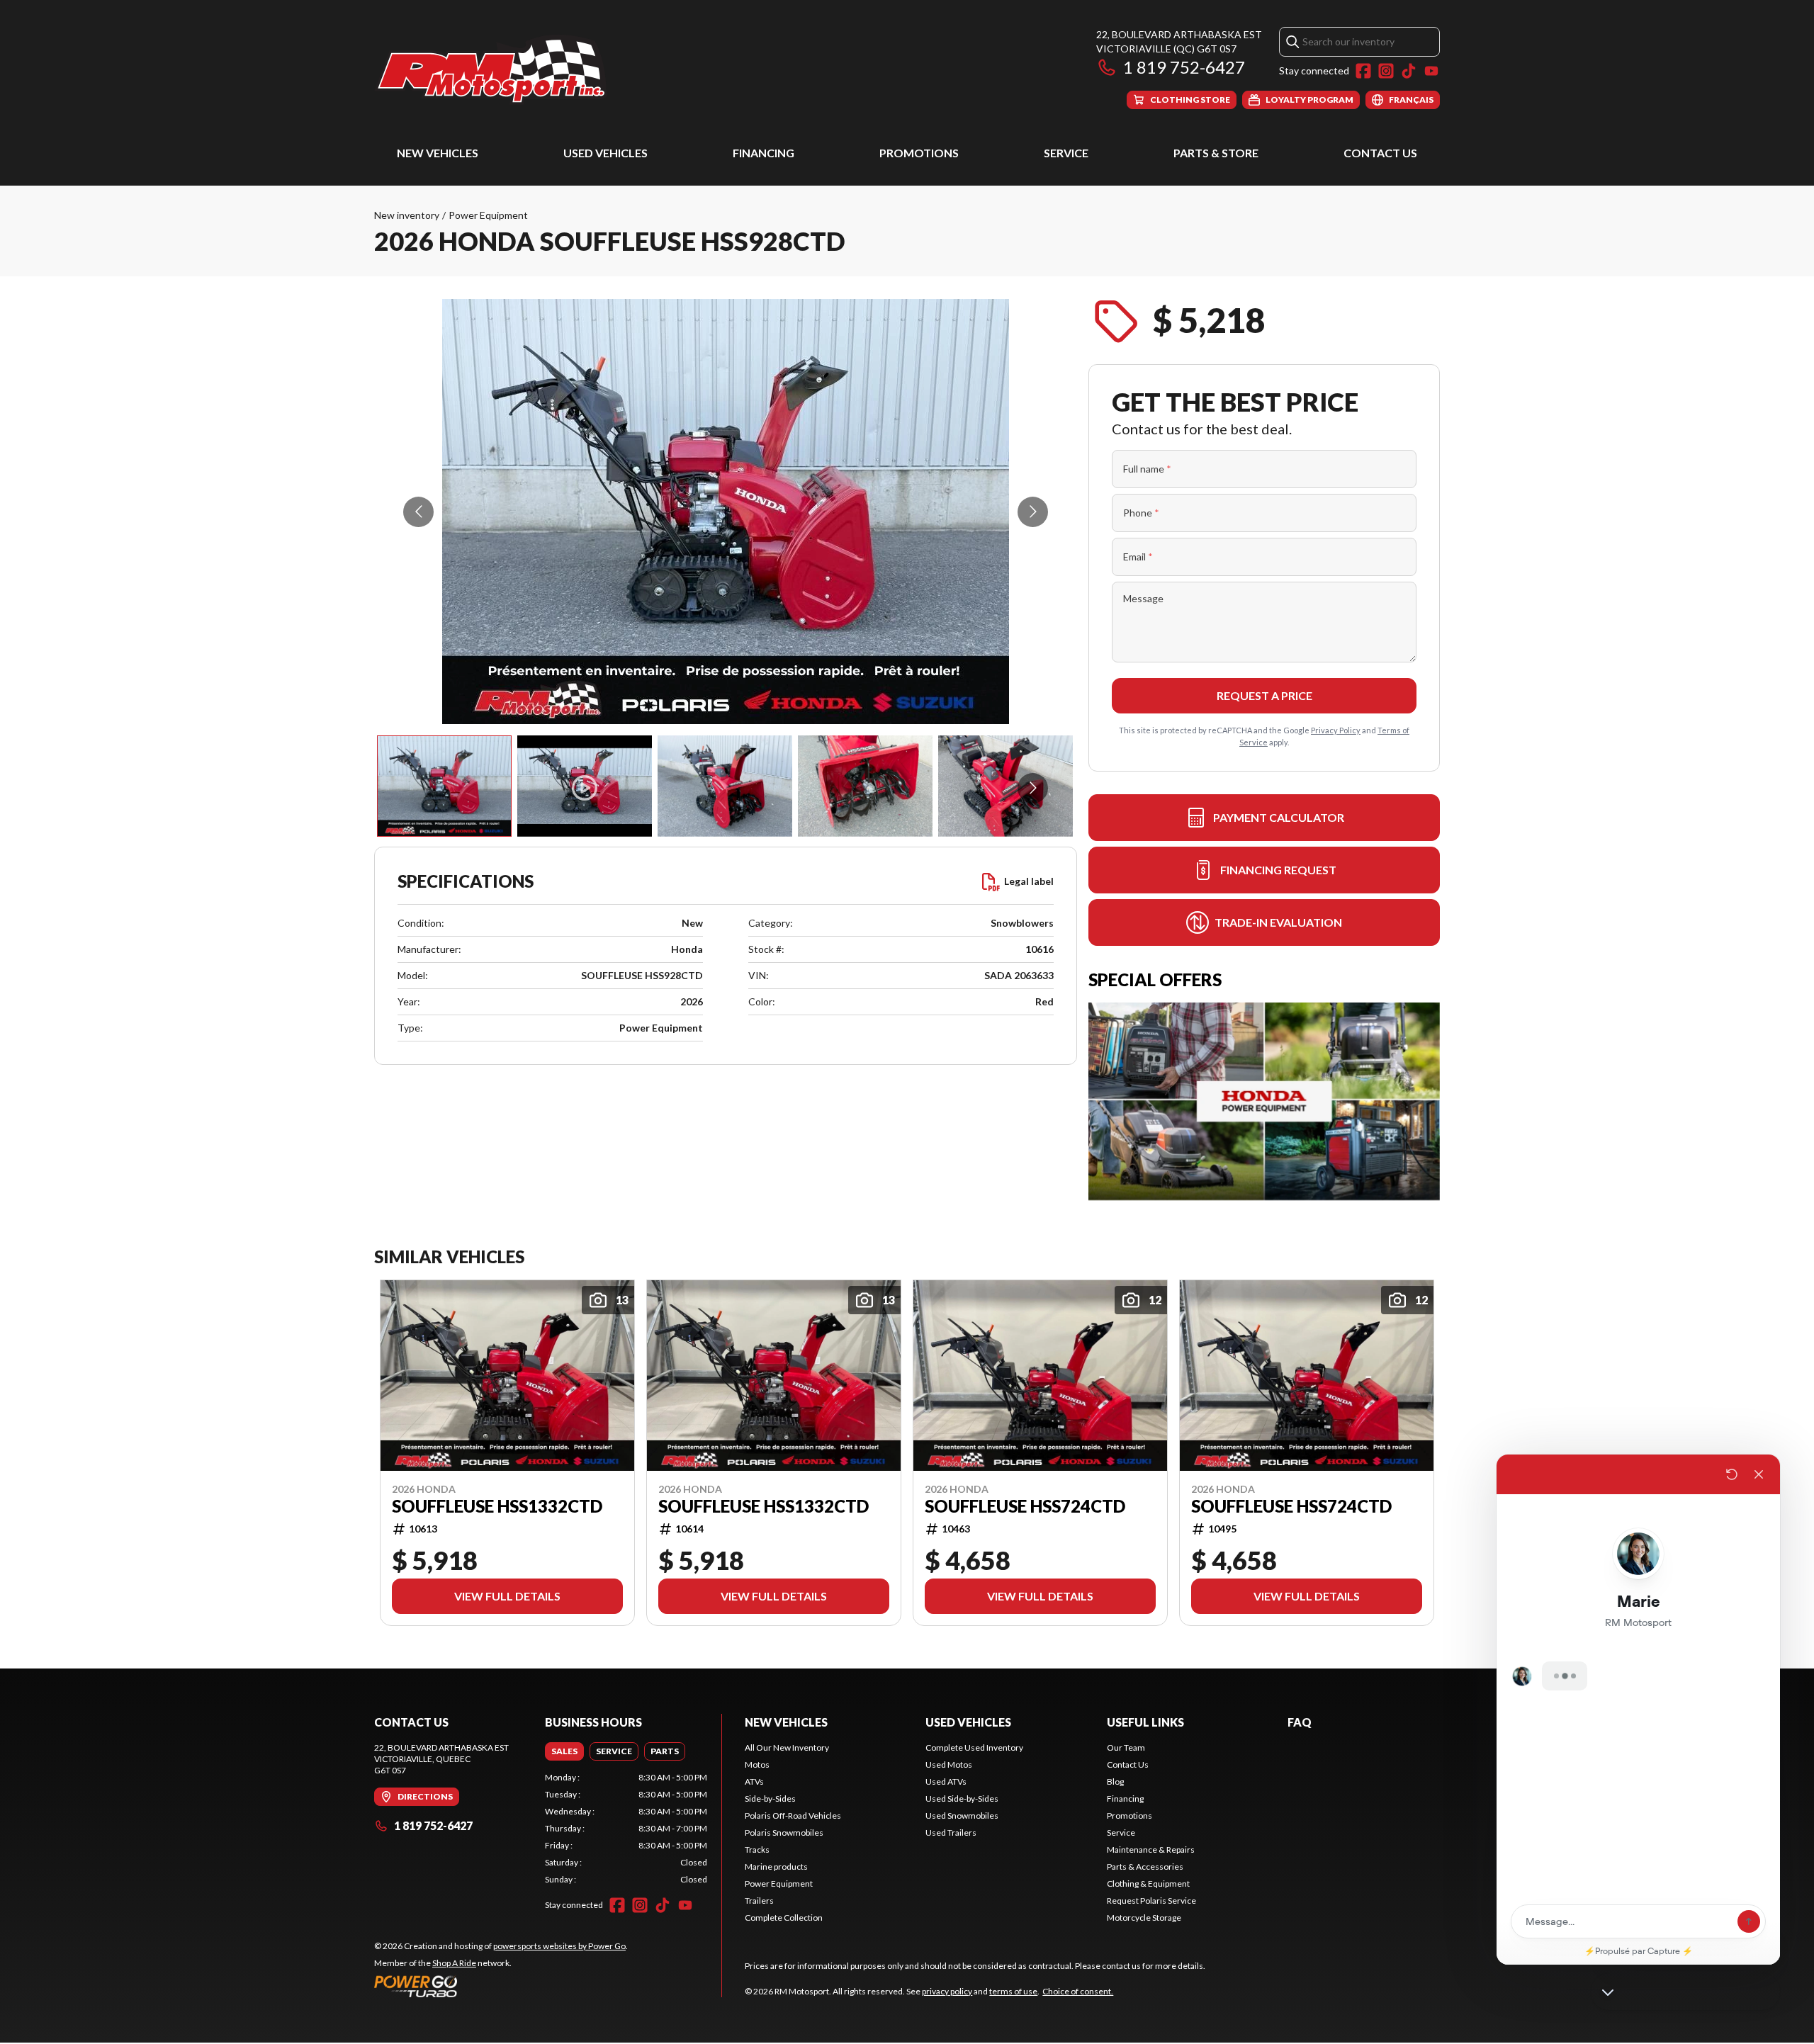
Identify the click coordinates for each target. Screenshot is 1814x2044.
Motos (757, 1764)
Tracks (757, 1850)
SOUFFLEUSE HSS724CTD (1025, 1506)
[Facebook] (1363, 71)
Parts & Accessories (1145, 1867)
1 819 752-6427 (1184, 67)
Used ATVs (946, 1782)
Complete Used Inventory (974, 1747)
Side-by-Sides (770, 1799)
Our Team (1126, 1747)
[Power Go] (501, 1986)
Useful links (1145, 1722)
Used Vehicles (605, 153)
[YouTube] (1431, 71)
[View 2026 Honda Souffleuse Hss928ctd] (444, 786)
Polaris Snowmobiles (784, 1833)
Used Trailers (951, 1833)
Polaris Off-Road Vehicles (793, 1816)
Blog (1115, 1782)
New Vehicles (438, 153)
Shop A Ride (454, 1963)
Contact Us (1380, 153)
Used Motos (949, 1764)
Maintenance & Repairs (1151, 1850)
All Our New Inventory (787, 1747)
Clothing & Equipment (1148, 1884)
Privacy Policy (1336, 730)
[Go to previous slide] (418, 512)
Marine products (776, 1867)
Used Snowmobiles (962, 1816)
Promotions (919, 153)
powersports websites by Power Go (559, 1946)
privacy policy (947, 1991)
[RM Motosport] (497, 68)
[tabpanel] (626, 1829)
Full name (1147, 469)
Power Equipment (488, 215)
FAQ (1300, 1722)
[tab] (564, 1751)
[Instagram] (1386, 71)
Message (1143, 598)
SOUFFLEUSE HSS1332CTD (497, 1506)
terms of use (1013, 1991)
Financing (764, 153)
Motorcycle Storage (1144, 1918)
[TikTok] (1409, 71)
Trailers (759, 1901)
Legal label (1029, 881)
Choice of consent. (1078, 1991)
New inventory (407, 215)
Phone (1141, 513)
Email (1138, 557)
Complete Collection (784, 1918)
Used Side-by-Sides (962, 1799)
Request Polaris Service (1151, 1901)
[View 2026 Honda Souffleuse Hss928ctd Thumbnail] (585, 786)
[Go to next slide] (1033, 512)
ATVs (754, 1782)
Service (1066, 153)
